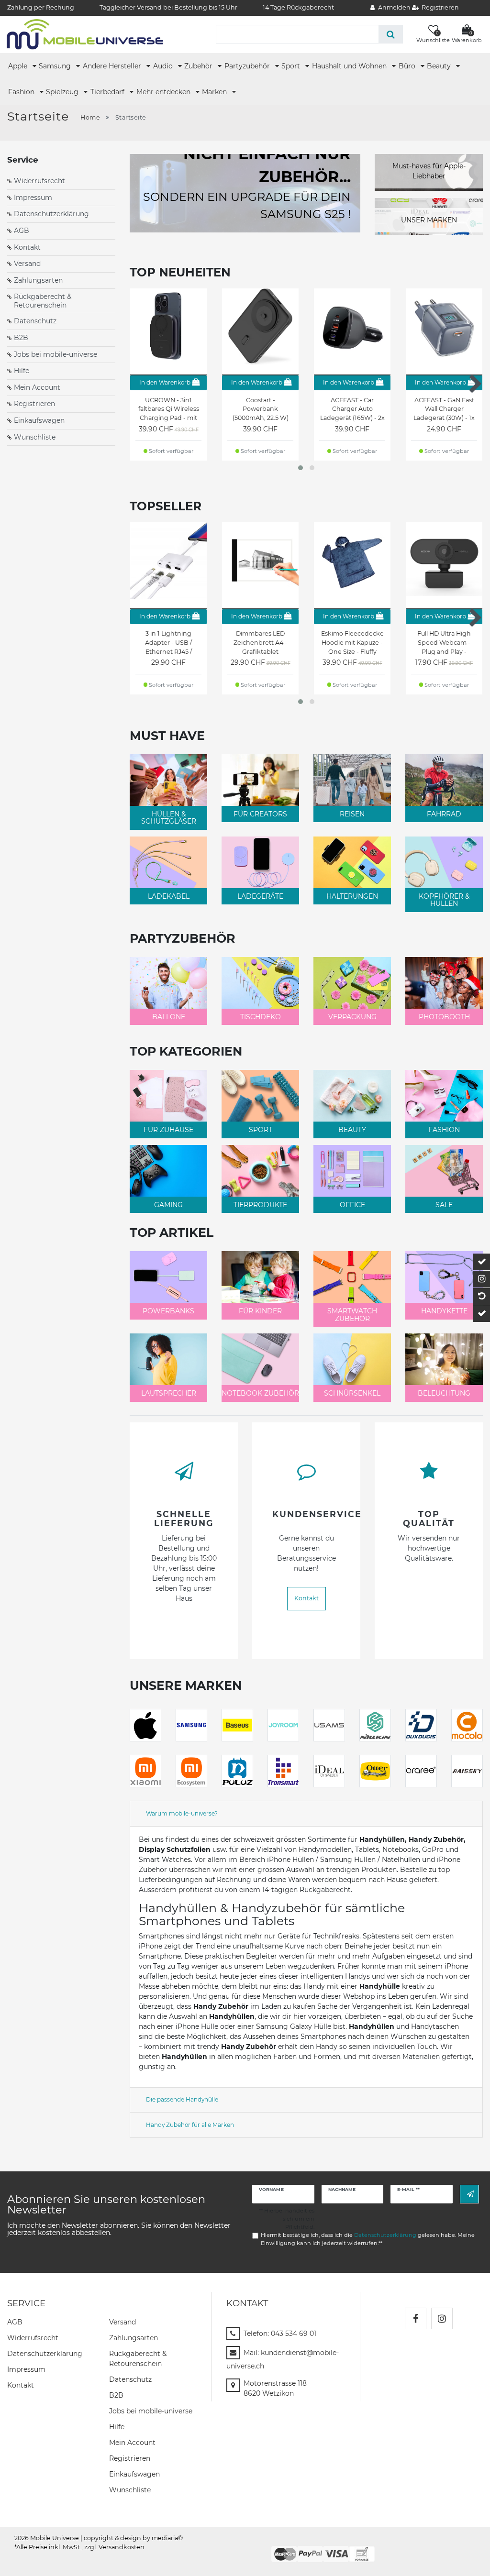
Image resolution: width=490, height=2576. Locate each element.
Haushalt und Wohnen (350, 66)
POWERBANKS (168, 1311)
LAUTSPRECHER (169, 1393)
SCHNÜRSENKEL (352, 1393)
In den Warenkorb (165, 382)
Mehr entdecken (164, 92)
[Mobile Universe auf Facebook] (416, 2318)
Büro (408, 66)
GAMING (168, 1205)
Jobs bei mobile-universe (56, 354)
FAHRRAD (444, 814)
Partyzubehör (248, 66)
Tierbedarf (108, 92)
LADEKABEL (169, 896)
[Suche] (391, 34)
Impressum (33, 198)
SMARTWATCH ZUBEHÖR (352, 1315)
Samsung (56, 66)
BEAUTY (352, 1130)
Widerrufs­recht (33, 2338)
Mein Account (37, 387)
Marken (215, 92)
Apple (19, 66)
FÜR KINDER (260, 1311)
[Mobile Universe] (85, 34)
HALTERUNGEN (352, 896)
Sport (292, 66)
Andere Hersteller (113, 66)
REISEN (352, 814)
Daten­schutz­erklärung (45, 2354)
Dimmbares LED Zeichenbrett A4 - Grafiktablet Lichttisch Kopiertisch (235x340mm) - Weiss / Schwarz (260, 643)
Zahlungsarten (38, 280)
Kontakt (27, 247)
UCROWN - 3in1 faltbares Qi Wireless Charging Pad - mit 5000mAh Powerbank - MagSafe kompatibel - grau (169, 409)
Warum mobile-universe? (182, 1813)
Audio (164, 66)
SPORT (261, 1130)
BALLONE (169, 1017)
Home (90, 117)
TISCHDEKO (261, 1017)
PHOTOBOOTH (444, 1017)
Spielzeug (63, 92)
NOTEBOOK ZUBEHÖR (260, 1393)
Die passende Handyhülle (182, 2099)
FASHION (444, 1130)
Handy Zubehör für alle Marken (190, 2125)
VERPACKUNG (352, 1017)
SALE (444, 1205)
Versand (27, 264)
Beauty (440, 66)
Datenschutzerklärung (51, 214)
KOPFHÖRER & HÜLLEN (444, 900)
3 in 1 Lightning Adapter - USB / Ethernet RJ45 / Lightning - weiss (168, 643)
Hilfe (22, 371)
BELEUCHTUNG (444, 1393)
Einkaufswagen (39, 420)
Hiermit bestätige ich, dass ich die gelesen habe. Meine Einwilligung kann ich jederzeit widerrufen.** (368, 2239)
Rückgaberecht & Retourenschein (43, 301)
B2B (21, 338)
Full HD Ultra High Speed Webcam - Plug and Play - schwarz (444, 643)
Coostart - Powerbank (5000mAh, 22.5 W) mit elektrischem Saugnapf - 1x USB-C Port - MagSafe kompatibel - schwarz (261, 409)
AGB (22, 231)
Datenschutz (35, 321)
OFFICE (352, 1205)
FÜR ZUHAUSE (168, 1130)
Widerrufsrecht (39, 181)
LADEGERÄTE (260, 896)
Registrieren (34, 404)
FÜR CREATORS (260, 814)
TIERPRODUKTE (260, 1205)
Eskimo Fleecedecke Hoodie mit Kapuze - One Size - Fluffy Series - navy (352, 643)
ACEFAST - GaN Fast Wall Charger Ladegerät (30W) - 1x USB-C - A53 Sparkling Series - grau (444, 409)
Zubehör (199, 66)
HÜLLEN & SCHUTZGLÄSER (169, 818)
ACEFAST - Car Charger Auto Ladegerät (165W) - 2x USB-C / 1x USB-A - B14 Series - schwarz (352, 409)
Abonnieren (469, 2194)
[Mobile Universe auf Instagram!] (442, 2318)
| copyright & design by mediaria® (132, 2538)
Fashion (22, 92)
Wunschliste (35, 437)
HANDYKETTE (444, 1311)
